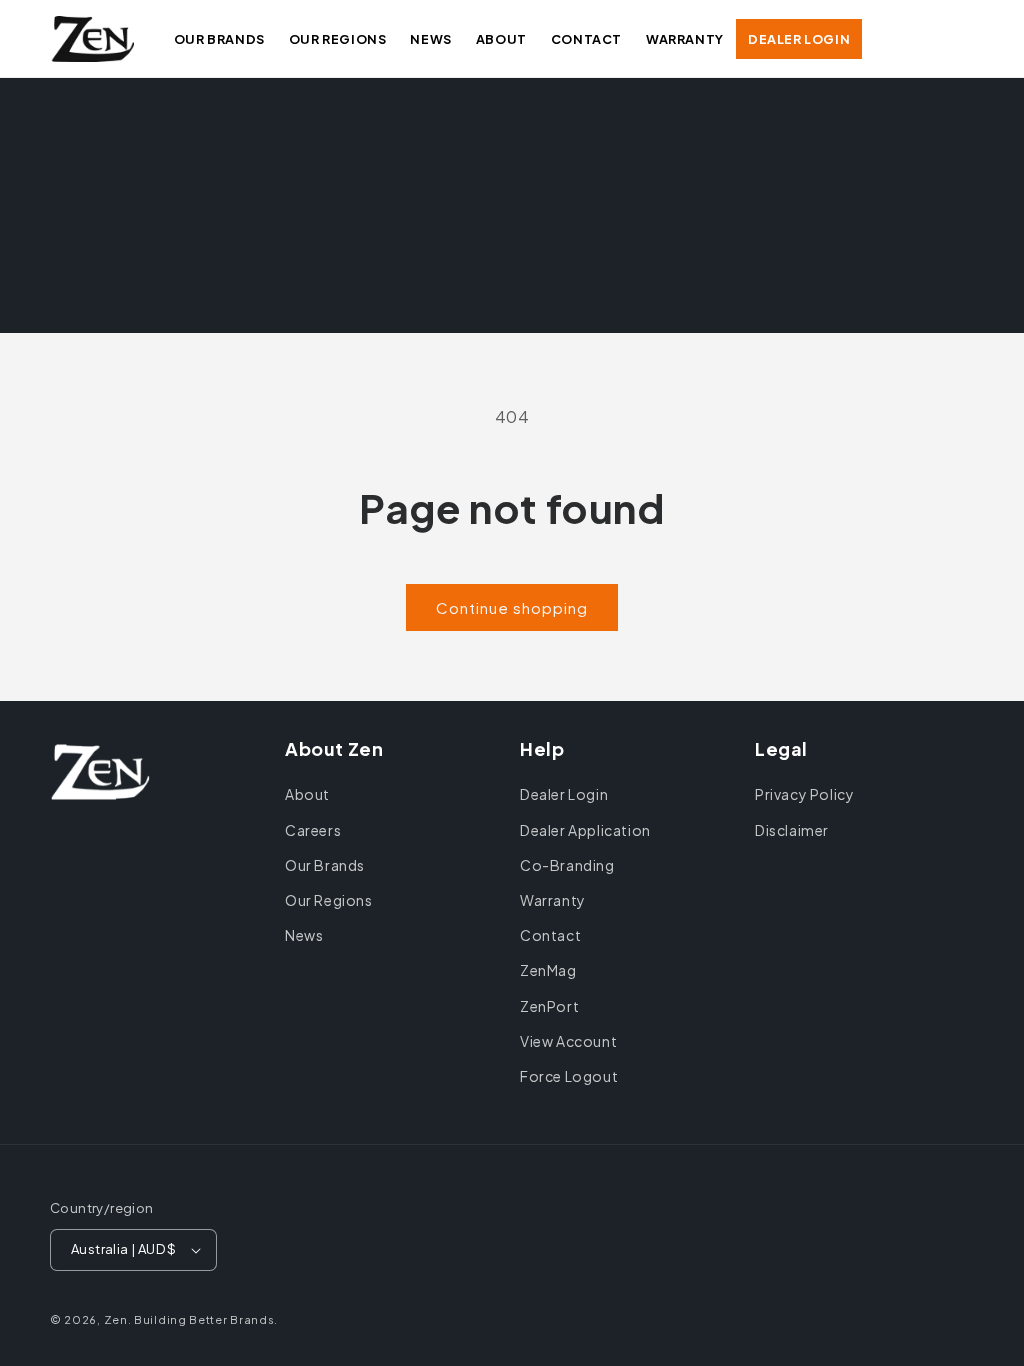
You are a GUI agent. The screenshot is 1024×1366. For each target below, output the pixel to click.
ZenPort (549, 1006)
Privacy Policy (804, 794)
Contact (550, 935)
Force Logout (569, 1076)
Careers (313, 830)
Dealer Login (564, 794)
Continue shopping (512, 607)
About (307, 794)
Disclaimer (792, 830)
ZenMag (548, 970)
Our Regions (329, 900)
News (304, 935)
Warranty (553, 900)
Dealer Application (585, 830)
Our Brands (325, 865)
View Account (568, 1041)
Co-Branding (567, 865)
